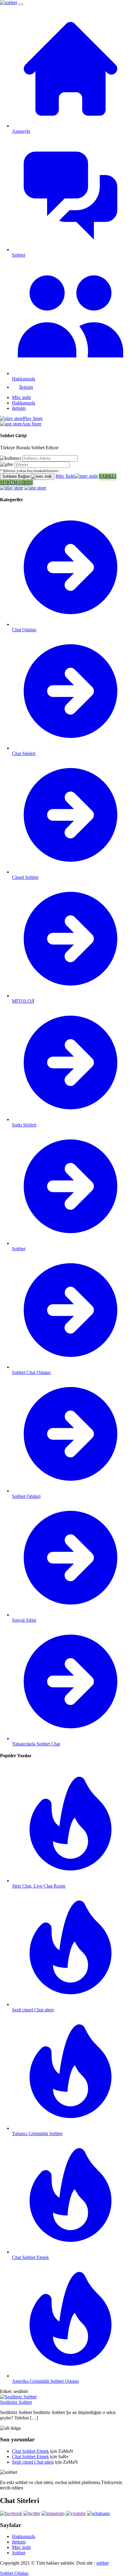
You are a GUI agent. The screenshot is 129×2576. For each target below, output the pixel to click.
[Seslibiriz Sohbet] (18, 2397)
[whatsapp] (98, 2513)
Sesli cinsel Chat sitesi (33, 2462)
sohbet (102, 2563)
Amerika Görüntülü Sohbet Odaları (45, 2381)
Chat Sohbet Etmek (30, 2451)
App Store (32, 424)
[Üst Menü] (21, 4)
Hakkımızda (24, 403)
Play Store (33, 418)
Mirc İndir (65, 476)
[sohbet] (9, 3)
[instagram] (53, 2513)
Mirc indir (21, 397)
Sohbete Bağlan (17, 476)
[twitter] (32, 2513)
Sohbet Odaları (14, 2573)
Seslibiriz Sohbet (16, 2402)
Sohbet (19, 2553)
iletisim (19, 408)
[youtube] (76, 2513)
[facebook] (11, 2513)
